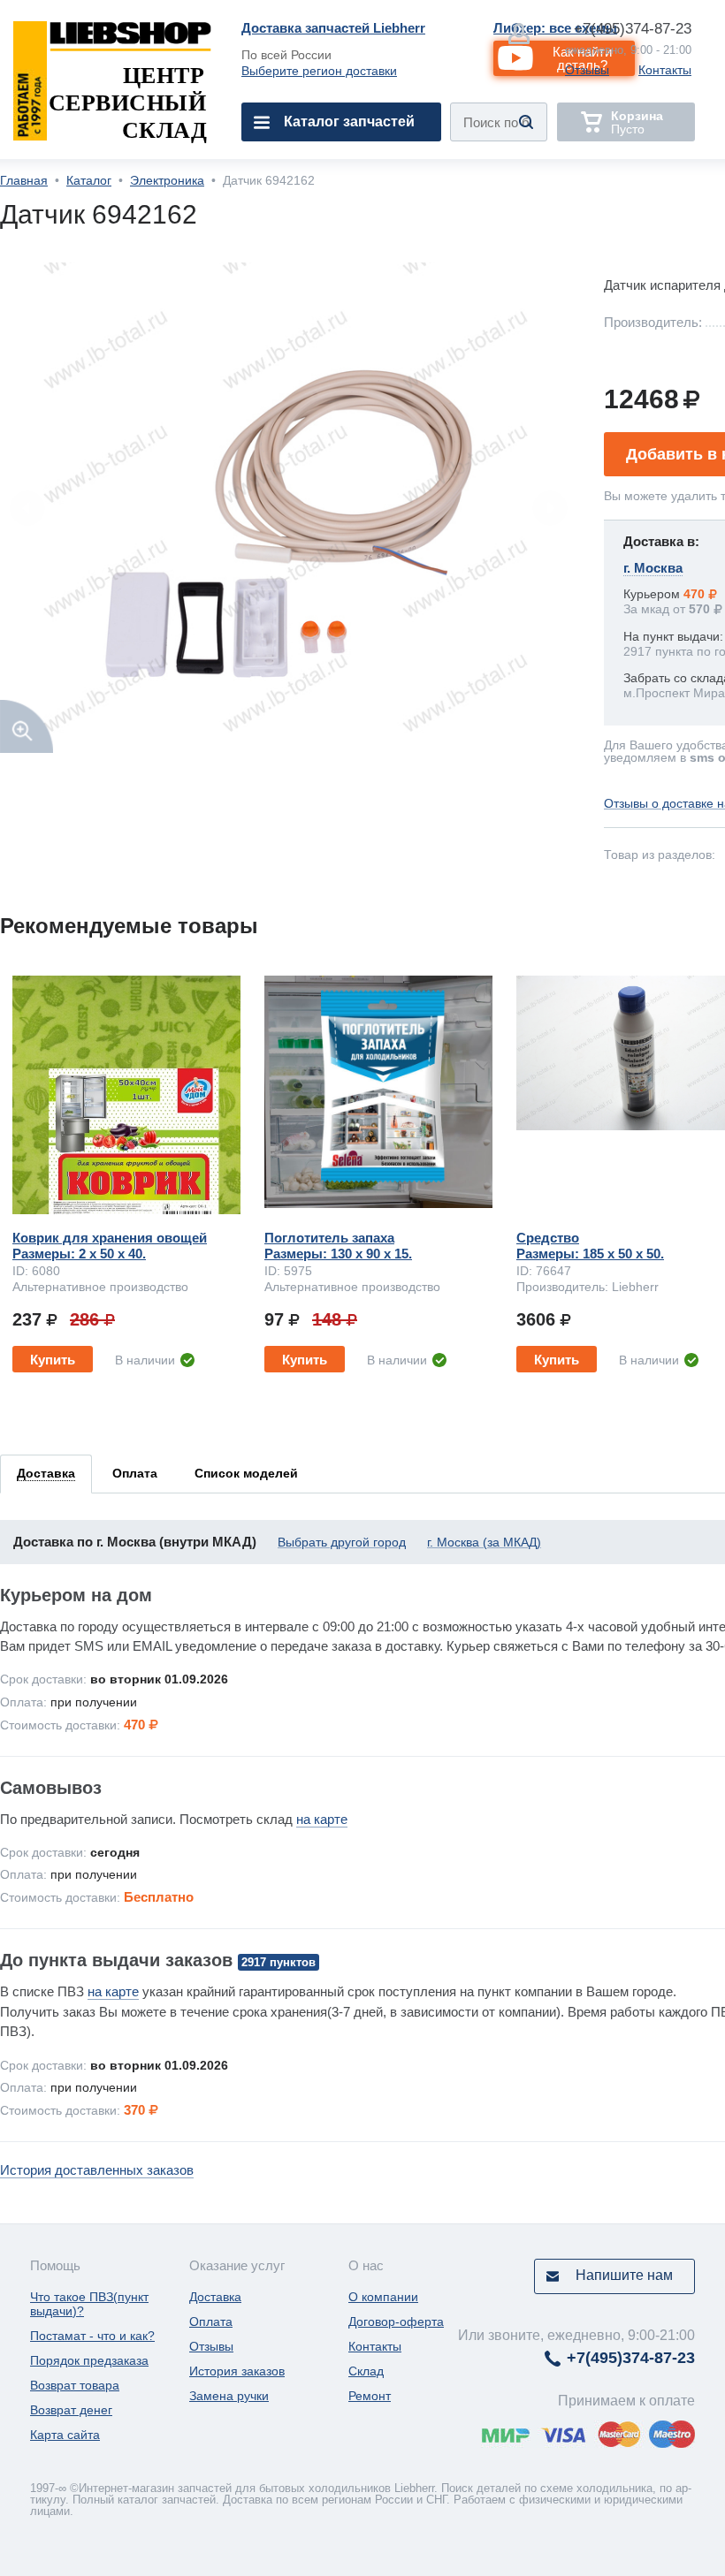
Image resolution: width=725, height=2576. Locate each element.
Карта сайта (65, 2435)
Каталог (89, 180)
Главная (24, 180)
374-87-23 (633, 29)
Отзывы (587, 70)
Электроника (167, 180)
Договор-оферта (396, 2321)
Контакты (665, 70)
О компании (383, 2297)
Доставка (215, 2297)
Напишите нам (624, 2275)
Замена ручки (229, 2396)
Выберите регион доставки (319, 71)
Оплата (211, 2321)
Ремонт (370, 2396)
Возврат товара (75, 2385)
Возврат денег (71, 2410)
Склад (366, 2371)
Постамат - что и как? (92, 2336)
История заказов (237, 2371)
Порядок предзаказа (89, 2360)
